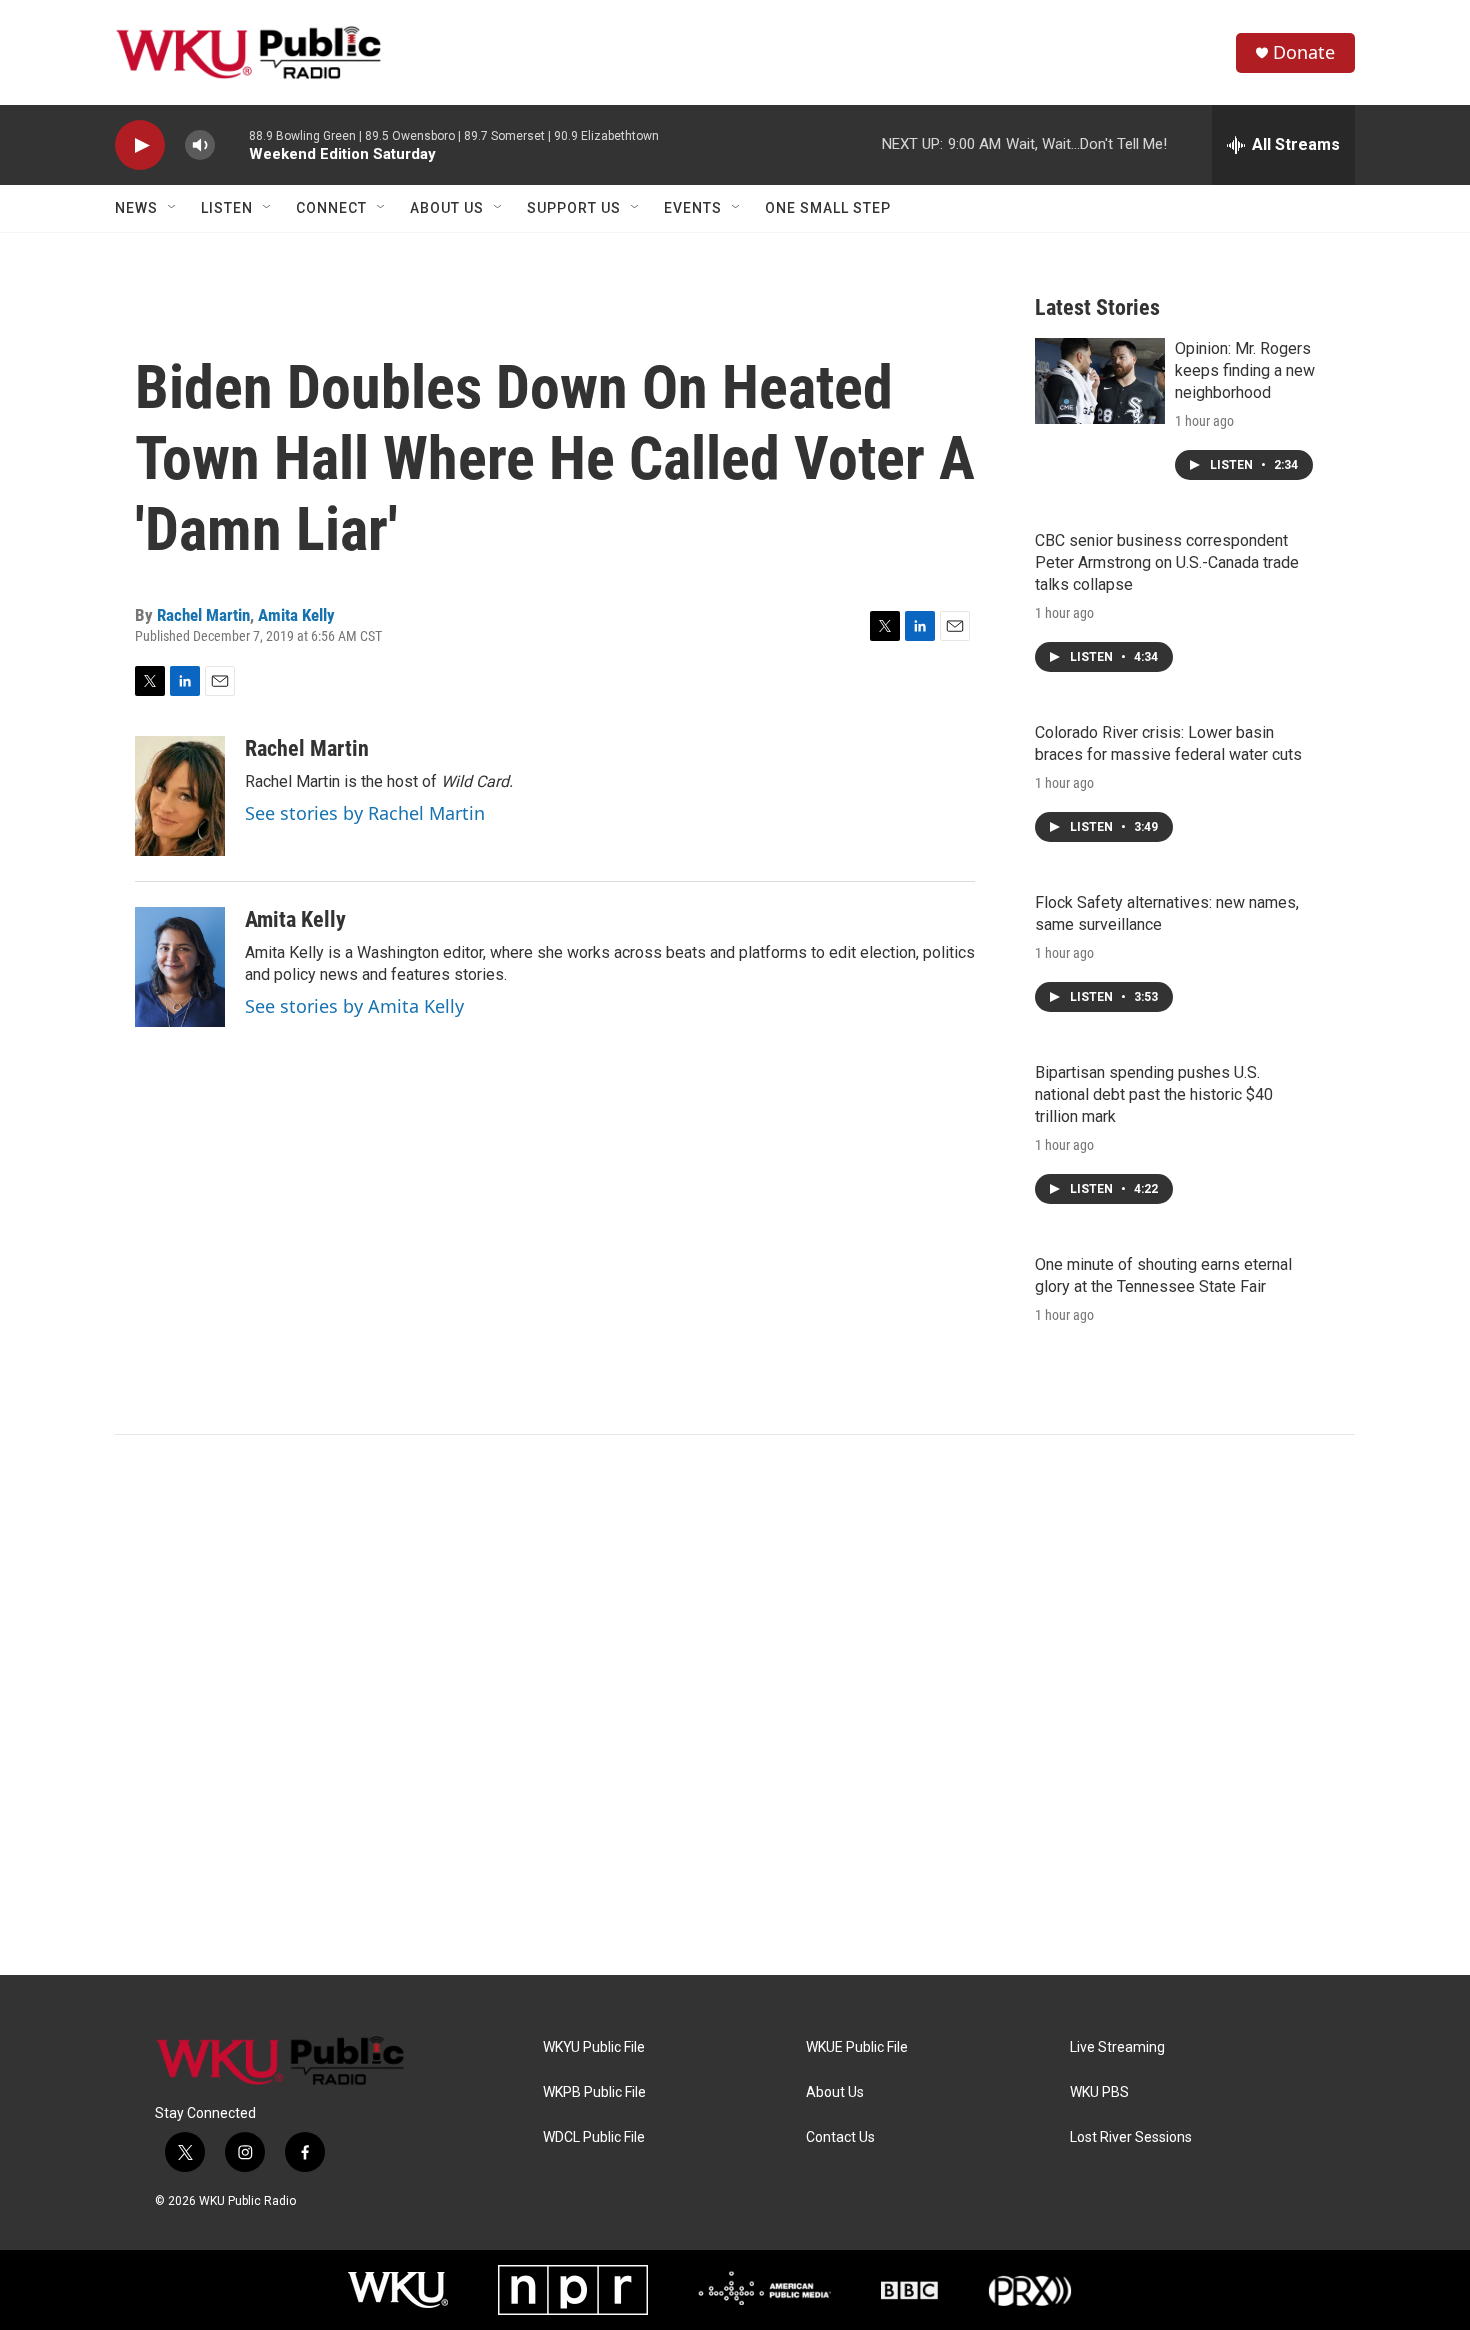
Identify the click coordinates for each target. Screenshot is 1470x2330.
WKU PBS (1099, 2092)
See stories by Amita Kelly (354, 1006)
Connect (331, 208)
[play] (140, 145)
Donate (1304, 52)
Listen (227, 208)
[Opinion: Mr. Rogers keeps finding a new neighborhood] (1100, 381)
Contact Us (840, 2137)
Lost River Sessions (1131, 2137)
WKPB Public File (594, 2092)
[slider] (232, 144)
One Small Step (828, 208)
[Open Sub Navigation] (173, 208)
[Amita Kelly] (180, 967)
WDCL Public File (594, 2137)
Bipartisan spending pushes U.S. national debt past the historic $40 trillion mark (1154, 1094)
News (136, 208)
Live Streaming (1117, 2047)
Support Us (574, 208)
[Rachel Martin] (180, 796)
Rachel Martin (203, 615)
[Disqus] (735, 1705)
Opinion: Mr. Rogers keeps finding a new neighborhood (1245, 370)
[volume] (200, 145)
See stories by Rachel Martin (365, 813)
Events (693, 208)
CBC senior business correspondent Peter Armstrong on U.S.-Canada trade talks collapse (1167, 562)
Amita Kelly (296, 615)
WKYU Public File (594, 2047)
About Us (447, 208)
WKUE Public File (857, 2047)
